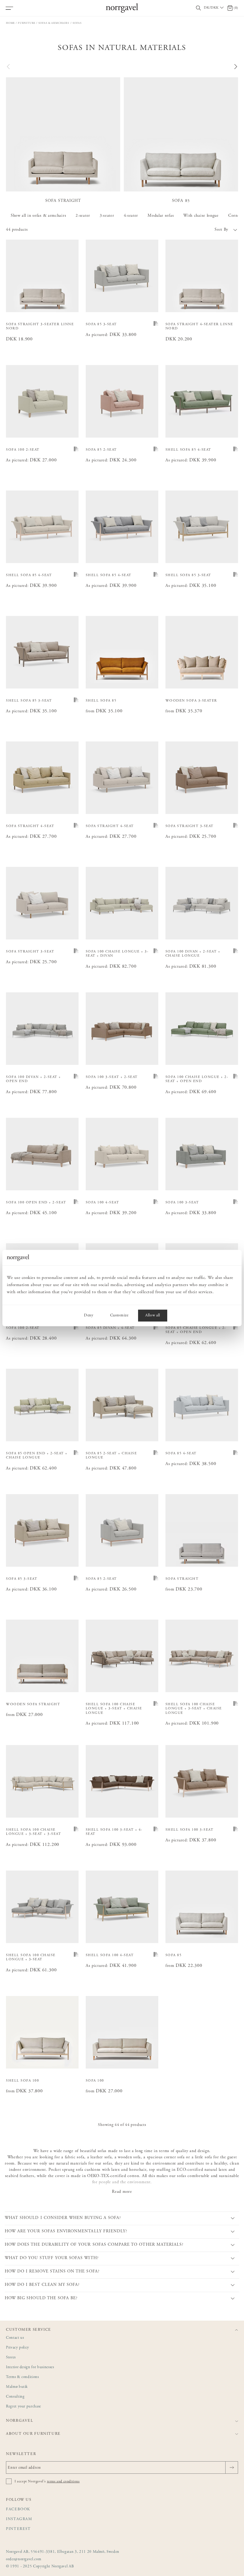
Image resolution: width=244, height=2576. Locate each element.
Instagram (19, 2519)
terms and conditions (63, 2481)
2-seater (83, 216)
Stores (11, 2358)
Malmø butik (17, 2387)
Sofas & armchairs (54, 23)
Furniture (27, 23)
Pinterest (18, 2529)
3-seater (107, 216)
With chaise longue (201, 216)
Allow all (153, 1315)
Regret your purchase (24, 2407)
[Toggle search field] (198, 8)
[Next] (235, 67)
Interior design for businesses (30, 2367)
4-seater (131, 216)
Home (10, 23)
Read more (122, 2192)
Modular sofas (161, 216)
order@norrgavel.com (24, 2560)
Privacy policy (18, 2348)
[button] (180, 230)
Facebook (18, 2510)
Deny (89, 1315)
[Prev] (9, 67)
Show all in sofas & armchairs (38, 216)
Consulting (15, 2397)
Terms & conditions (22, 2377)
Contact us (15, 2338)
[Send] (232, 2467)
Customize (119, 1315)
